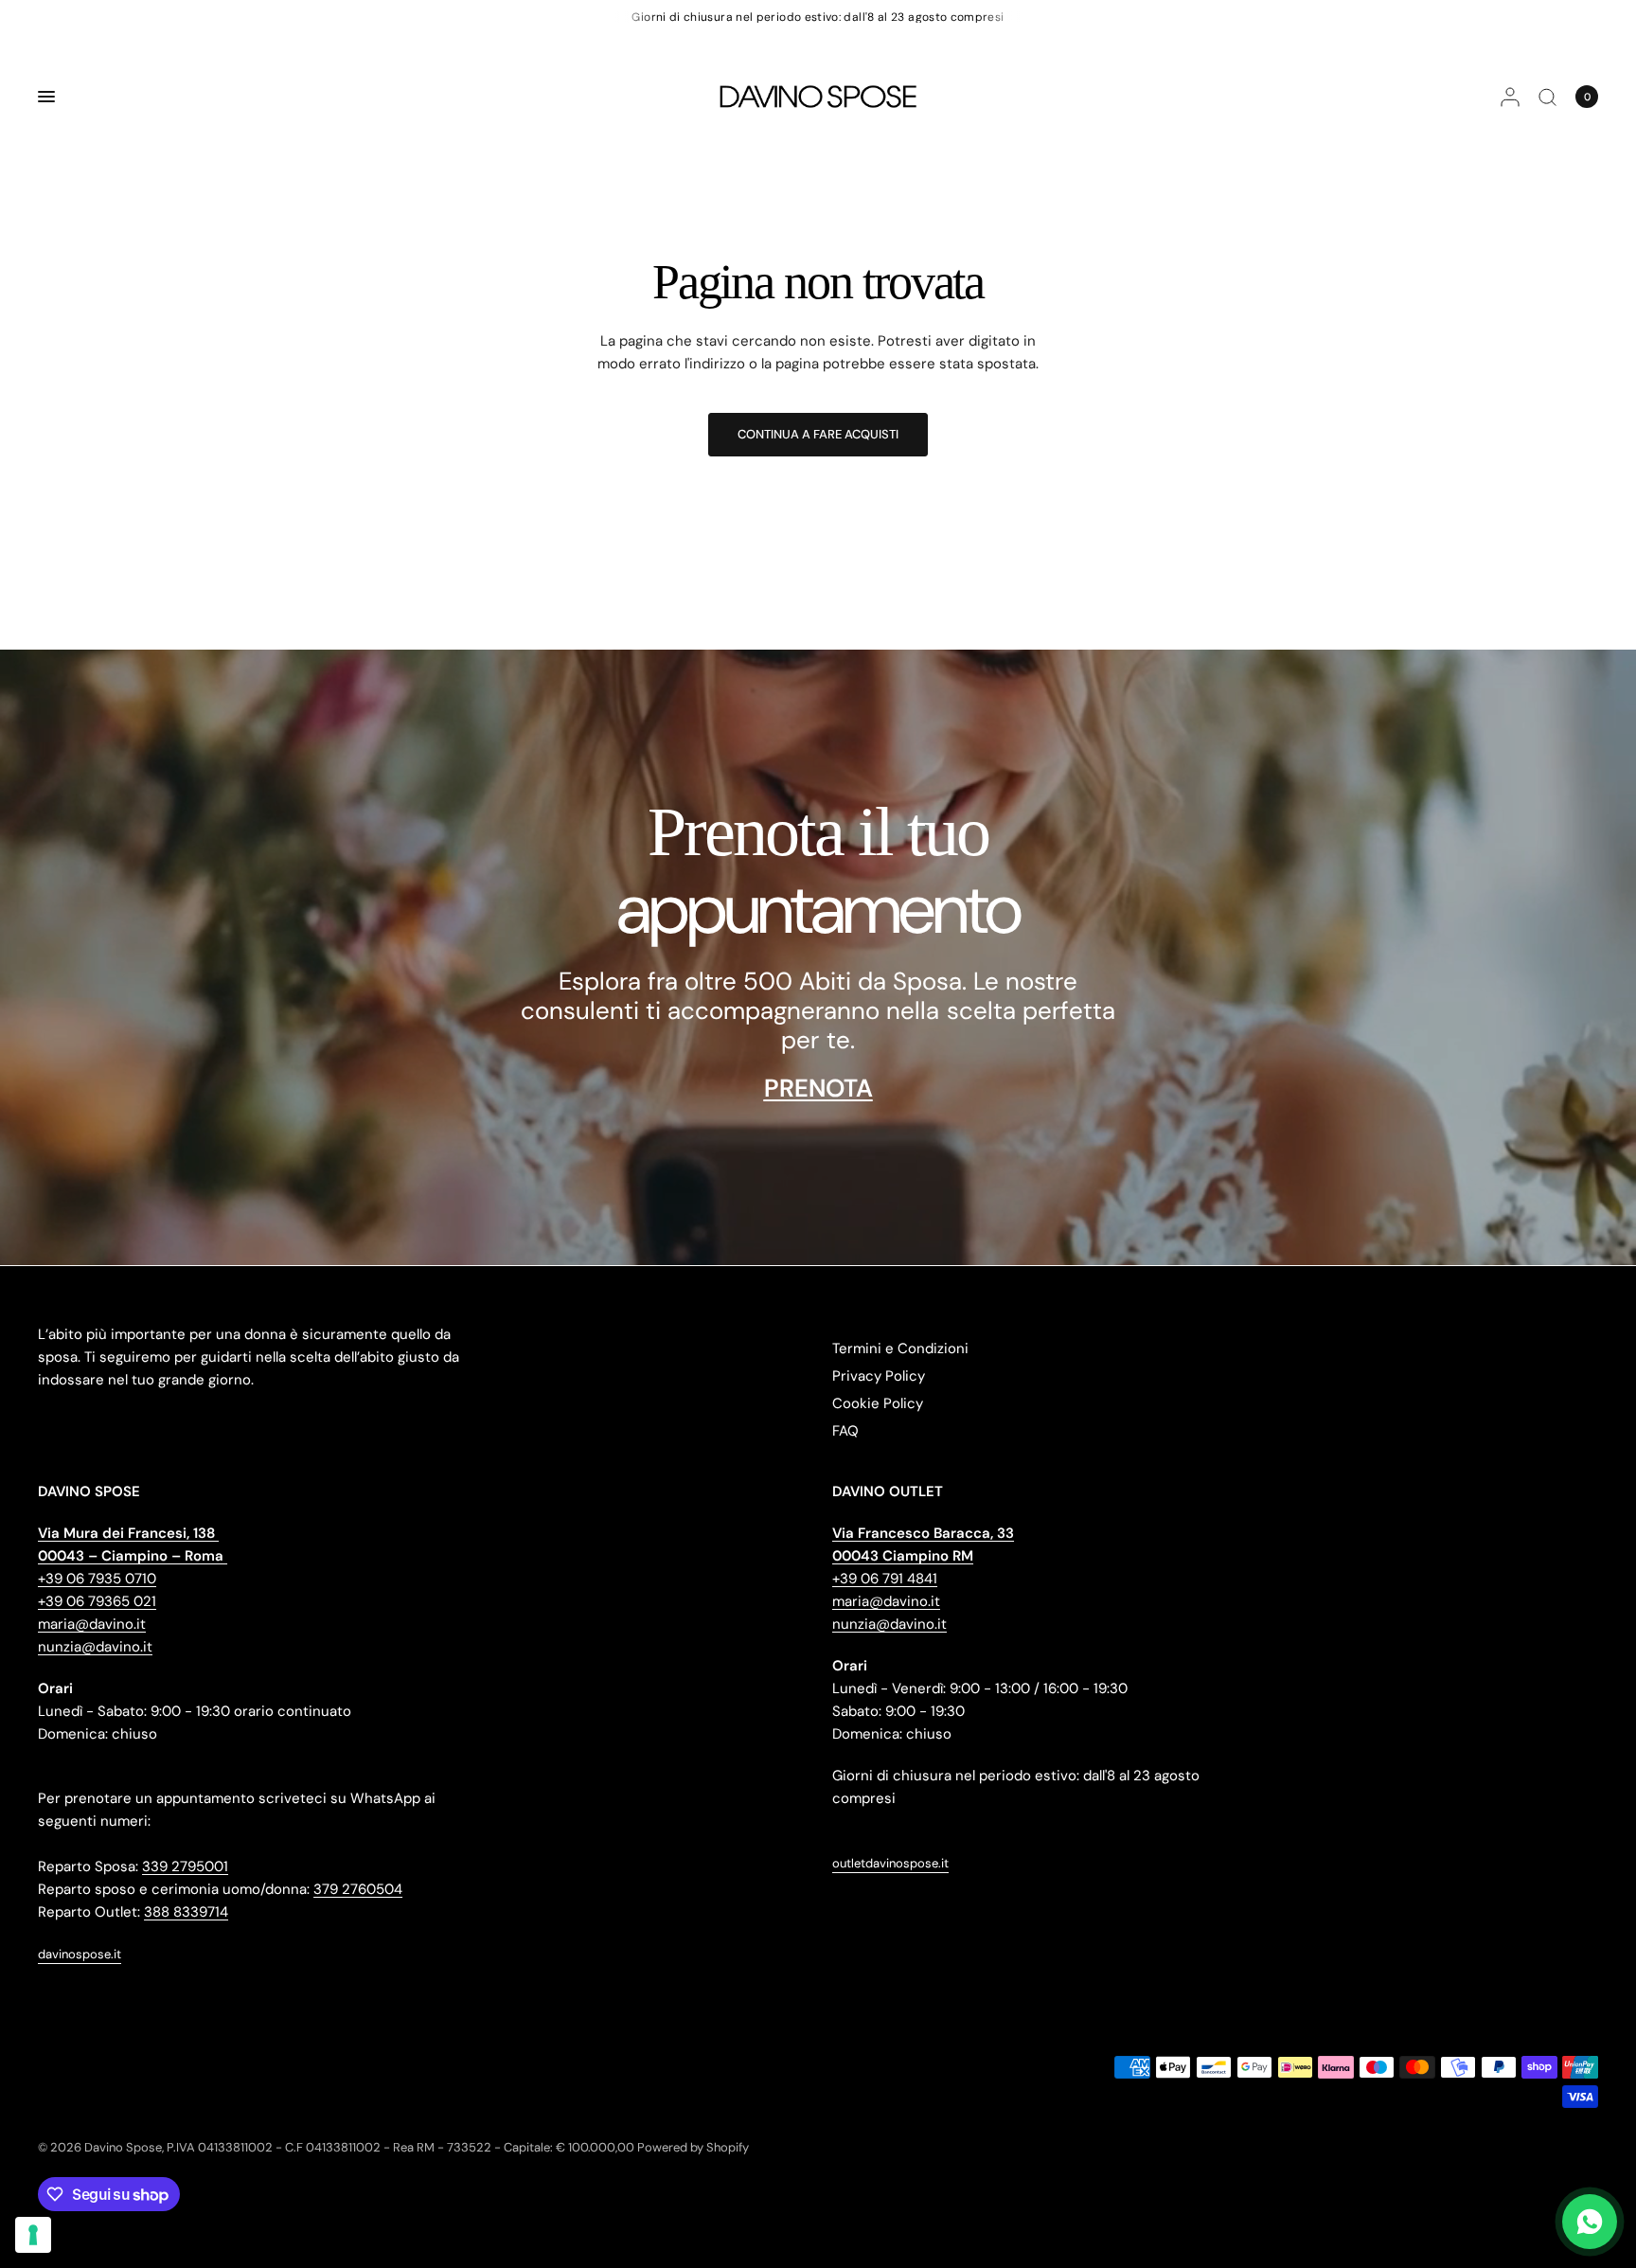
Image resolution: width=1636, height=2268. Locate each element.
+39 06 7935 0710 (97, 1579)
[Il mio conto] (1510, 97)
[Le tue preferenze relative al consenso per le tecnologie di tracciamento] (33, 2235)
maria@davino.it (92, 1624)
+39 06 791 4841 (885, 1579)
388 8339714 (186, 1912)
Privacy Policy (879, 1376)
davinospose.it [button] (80, 1954)
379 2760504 (358, 1889)
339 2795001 (185, 1866)
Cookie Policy (878, 1403)
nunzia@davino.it (95, 1647)
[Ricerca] (1547, 97)
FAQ (845, 1431)
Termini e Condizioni (900, 1348)
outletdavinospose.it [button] (890, 1863)
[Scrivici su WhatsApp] (1590, 2222)
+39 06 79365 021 (97, 1601)
